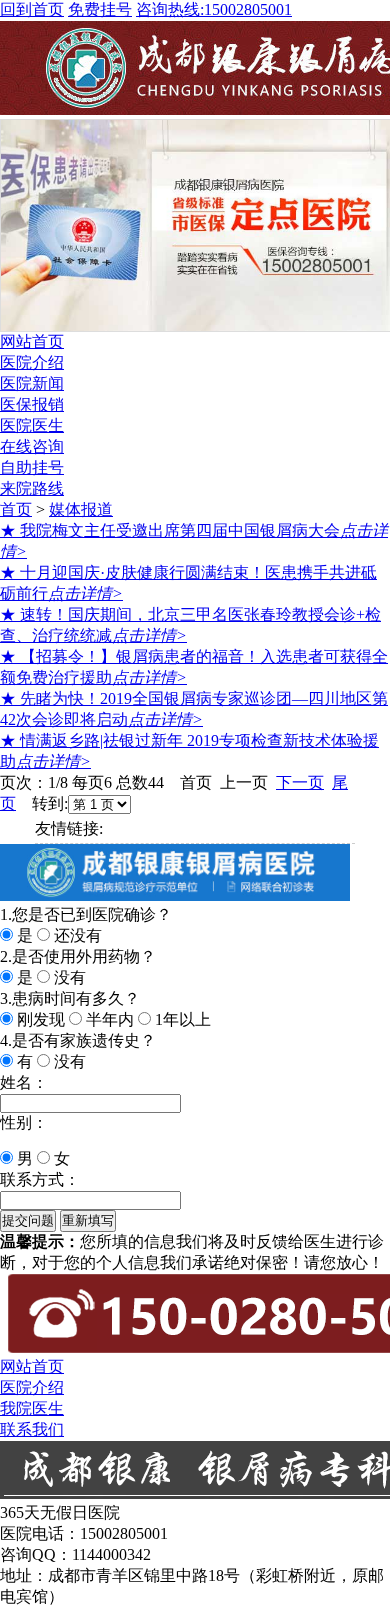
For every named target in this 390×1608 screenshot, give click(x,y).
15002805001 (214, 9)
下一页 (300, 782)
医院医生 (32, 425)
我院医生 (32, 1408)
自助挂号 (32, 467)
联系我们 (32, 1429)
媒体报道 (81, 509)
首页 (16, 509)
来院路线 (32, 488)
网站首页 (32, 341)
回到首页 (32, 9)
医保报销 (32, 404)
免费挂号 (100, 9)
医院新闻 (32, 383)
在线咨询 (32, 446)
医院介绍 (32, 362)
